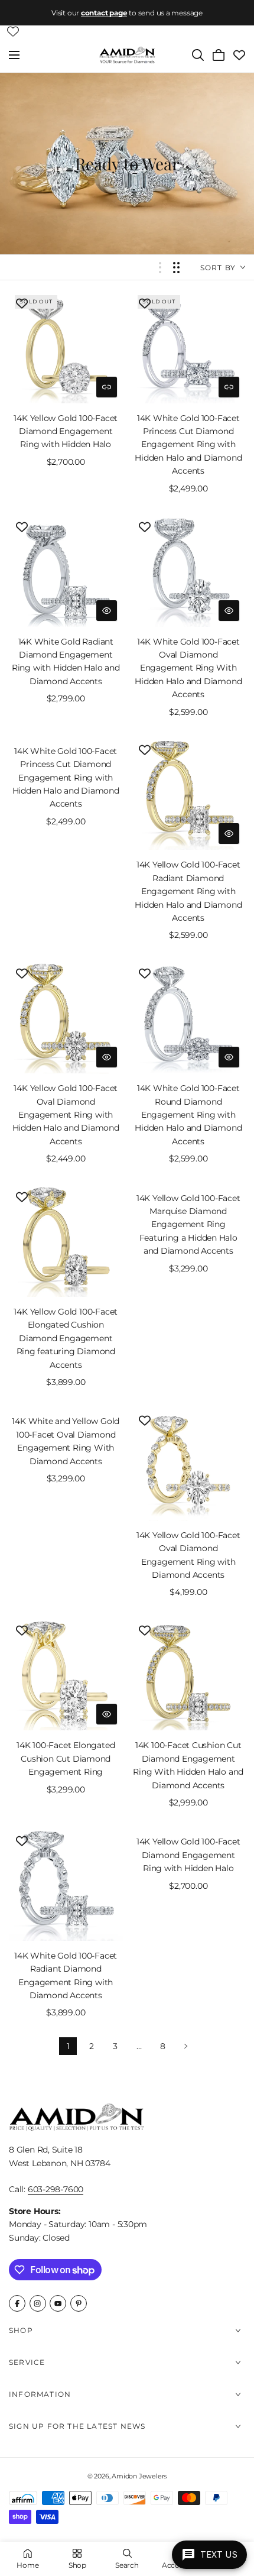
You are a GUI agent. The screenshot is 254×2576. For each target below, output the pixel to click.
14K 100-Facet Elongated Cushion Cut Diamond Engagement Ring (66, 1758)
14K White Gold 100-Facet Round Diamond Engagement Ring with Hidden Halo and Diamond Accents (188, 1115)
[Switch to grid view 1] (160, 268)
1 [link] (68, 2046)
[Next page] (186, 2046)
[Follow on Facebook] (17, 2303)
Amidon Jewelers (139, 2476)
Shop (21, 2330)
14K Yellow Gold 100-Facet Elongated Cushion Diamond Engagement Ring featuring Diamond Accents (66, 1338)
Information (40, 2394)
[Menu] (14, 55)
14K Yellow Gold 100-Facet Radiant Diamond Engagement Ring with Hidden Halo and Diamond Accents (188, 891)
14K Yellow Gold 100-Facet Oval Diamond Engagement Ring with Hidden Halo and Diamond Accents (66, 1115)
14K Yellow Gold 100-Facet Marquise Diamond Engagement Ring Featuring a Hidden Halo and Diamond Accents (188, 1225)
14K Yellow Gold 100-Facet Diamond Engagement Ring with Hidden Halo (66, 431)
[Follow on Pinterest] (79, 2303)
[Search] (198, 55)
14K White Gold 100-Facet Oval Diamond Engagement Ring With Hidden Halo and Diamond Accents (188, 668)
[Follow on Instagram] (38, 2303)
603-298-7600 (56, 2189)
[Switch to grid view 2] (176, 268)
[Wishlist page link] (13, 31)
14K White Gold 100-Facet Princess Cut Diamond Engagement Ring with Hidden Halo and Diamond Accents (188, 445)
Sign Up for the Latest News (77, 2426)
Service (27, 2362)
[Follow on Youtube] (58, 2303)
